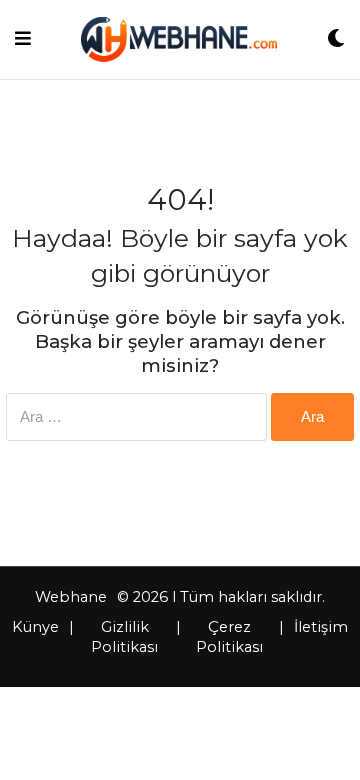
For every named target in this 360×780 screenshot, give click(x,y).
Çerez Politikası (229, 637)
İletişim (321, 627)
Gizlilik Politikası (124, 637)
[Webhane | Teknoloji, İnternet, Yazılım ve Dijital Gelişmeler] (178, 39)
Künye (35, 627)
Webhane (71, 597)
